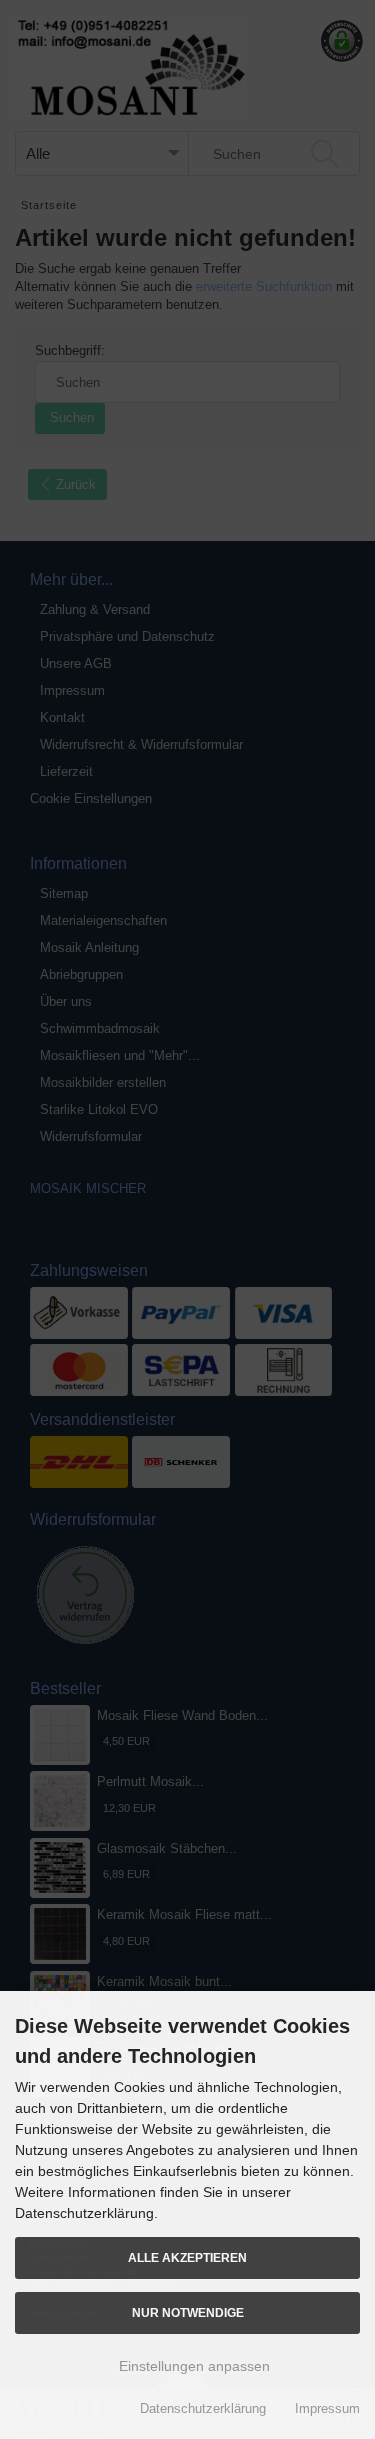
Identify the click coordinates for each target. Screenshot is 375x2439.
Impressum (327, 2408)
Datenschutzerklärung (203, 2408)
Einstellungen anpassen (192, 2366)
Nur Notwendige (188, 2312)
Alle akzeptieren (187, 2257)
